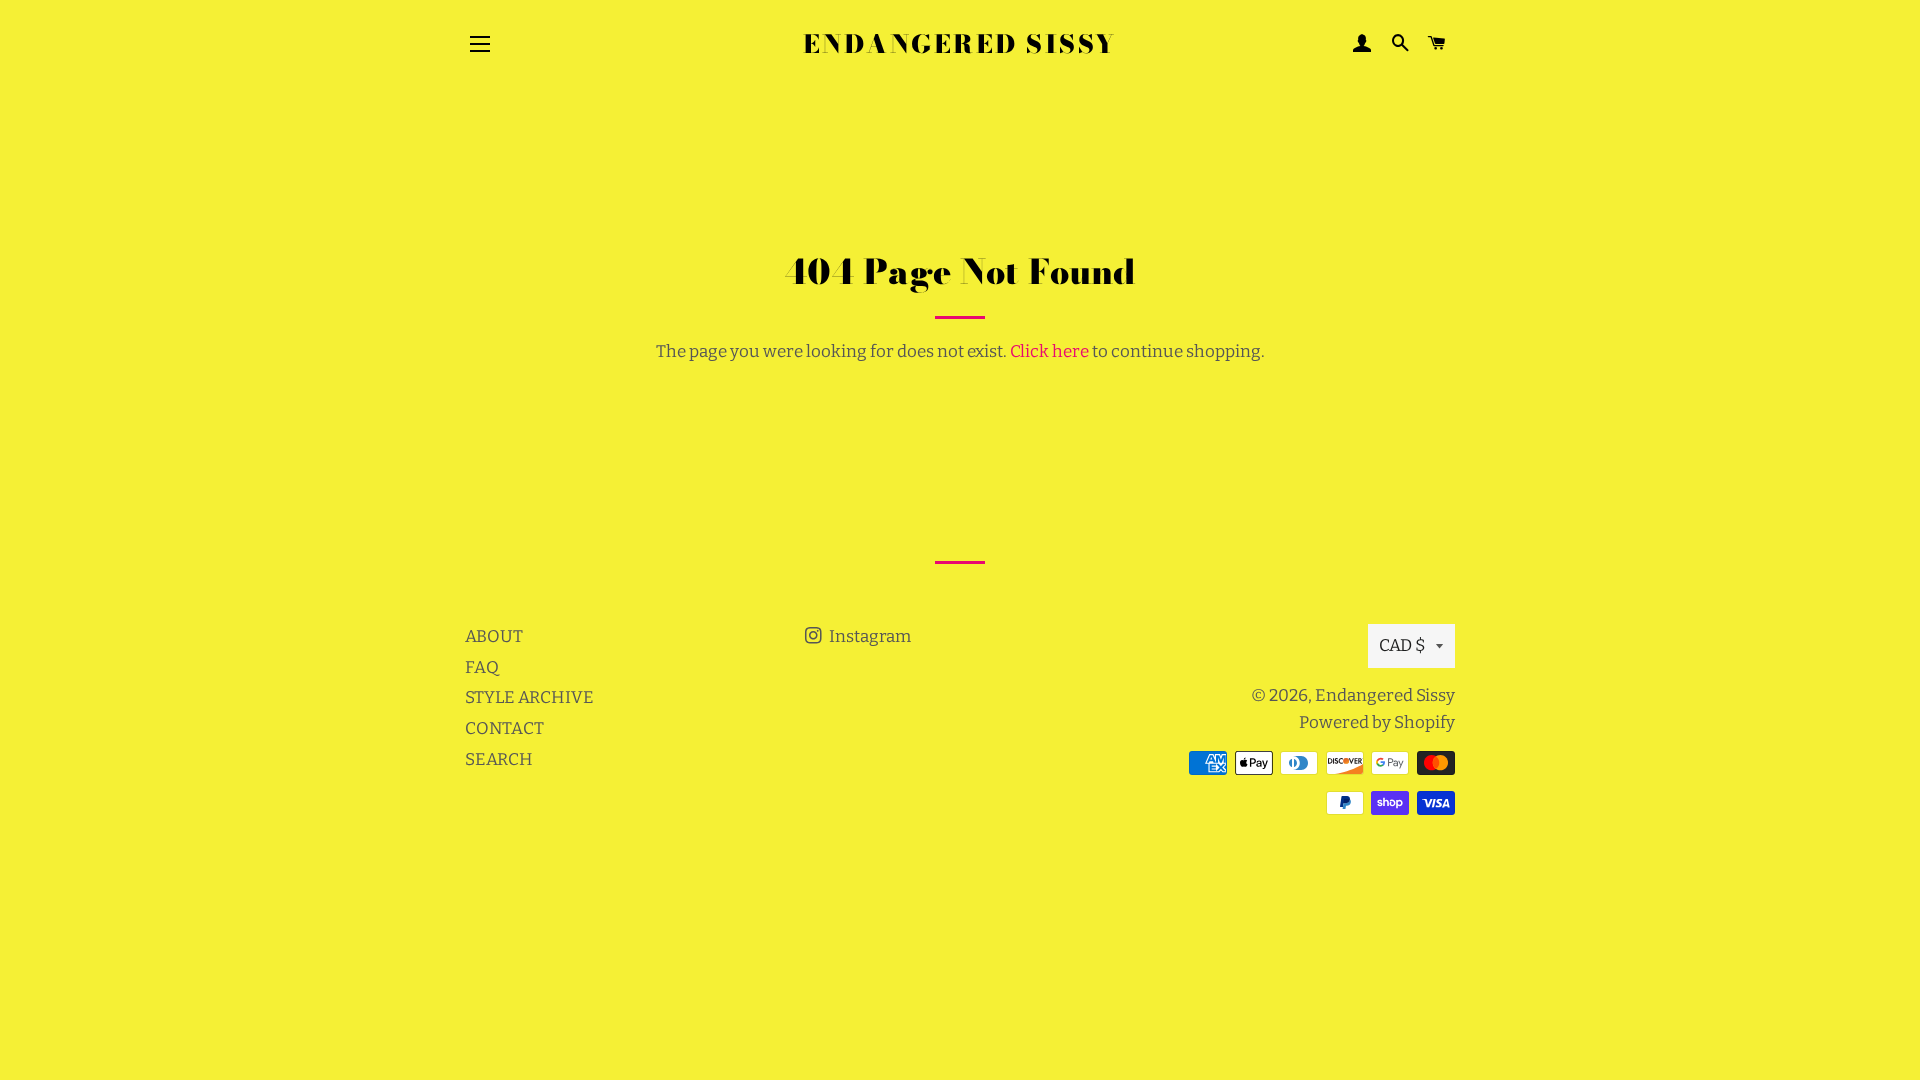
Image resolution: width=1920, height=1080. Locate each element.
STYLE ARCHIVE (529, 697)
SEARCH (499, 759)
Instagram (868, 636)
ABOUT (494, 636)
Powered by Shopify (1377, 722)
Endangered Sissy (960, 44)
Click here (1049, 351)
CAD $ (1402, 645)
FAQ (482, 667)
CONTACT (504, 728)
